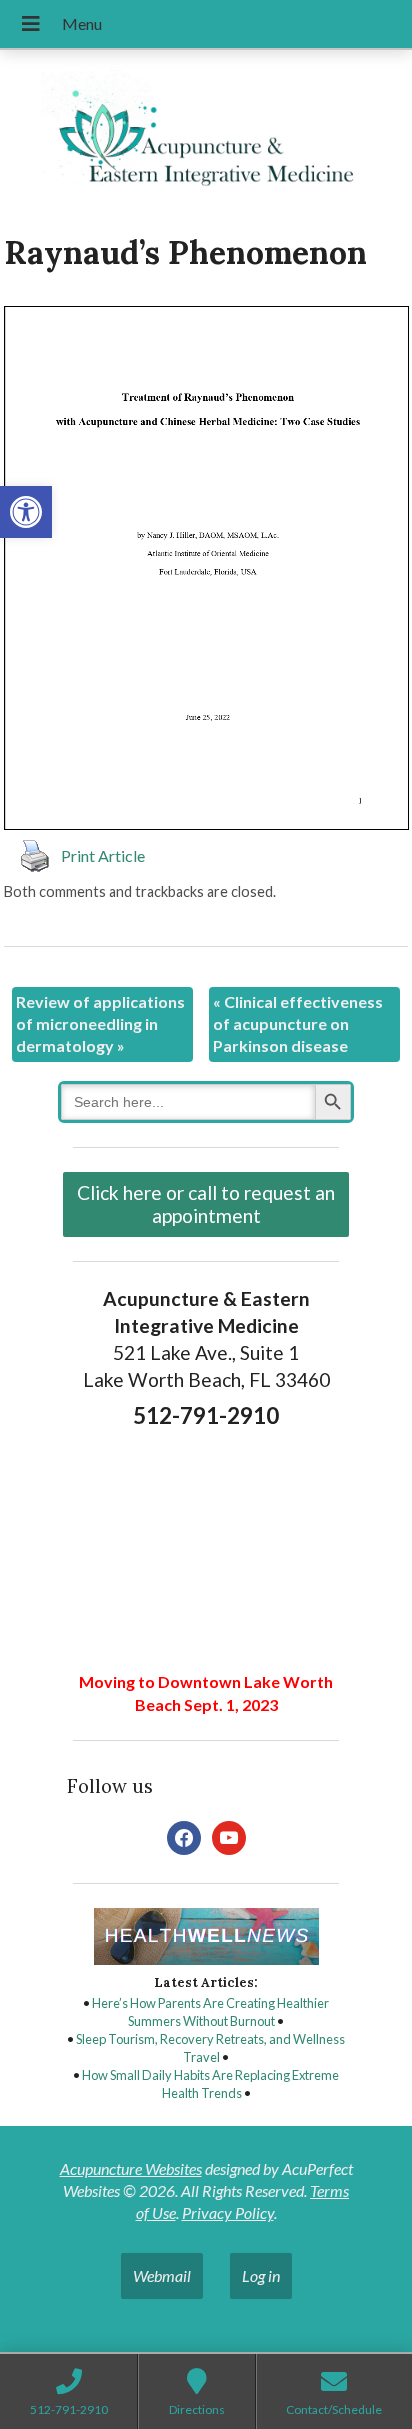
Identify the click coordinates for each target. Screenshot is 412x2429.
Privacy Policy (228, 2212)
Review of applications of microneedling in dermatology (100, 1024)
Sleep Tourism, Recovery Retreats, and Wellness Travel (210, 2048)
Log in (261, 2275)
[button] (26, 512)
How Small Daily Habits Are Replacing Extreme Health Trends (210, 2084)
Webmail (162, 2275)
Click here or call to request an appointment (206, 1204)
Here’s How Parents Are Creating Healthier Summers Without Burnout (210, 2012)
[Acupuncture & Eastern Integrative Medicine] (206, 134)
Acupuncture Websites (131, 2168)
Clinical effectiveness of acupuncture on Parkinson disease (298, 1024)
